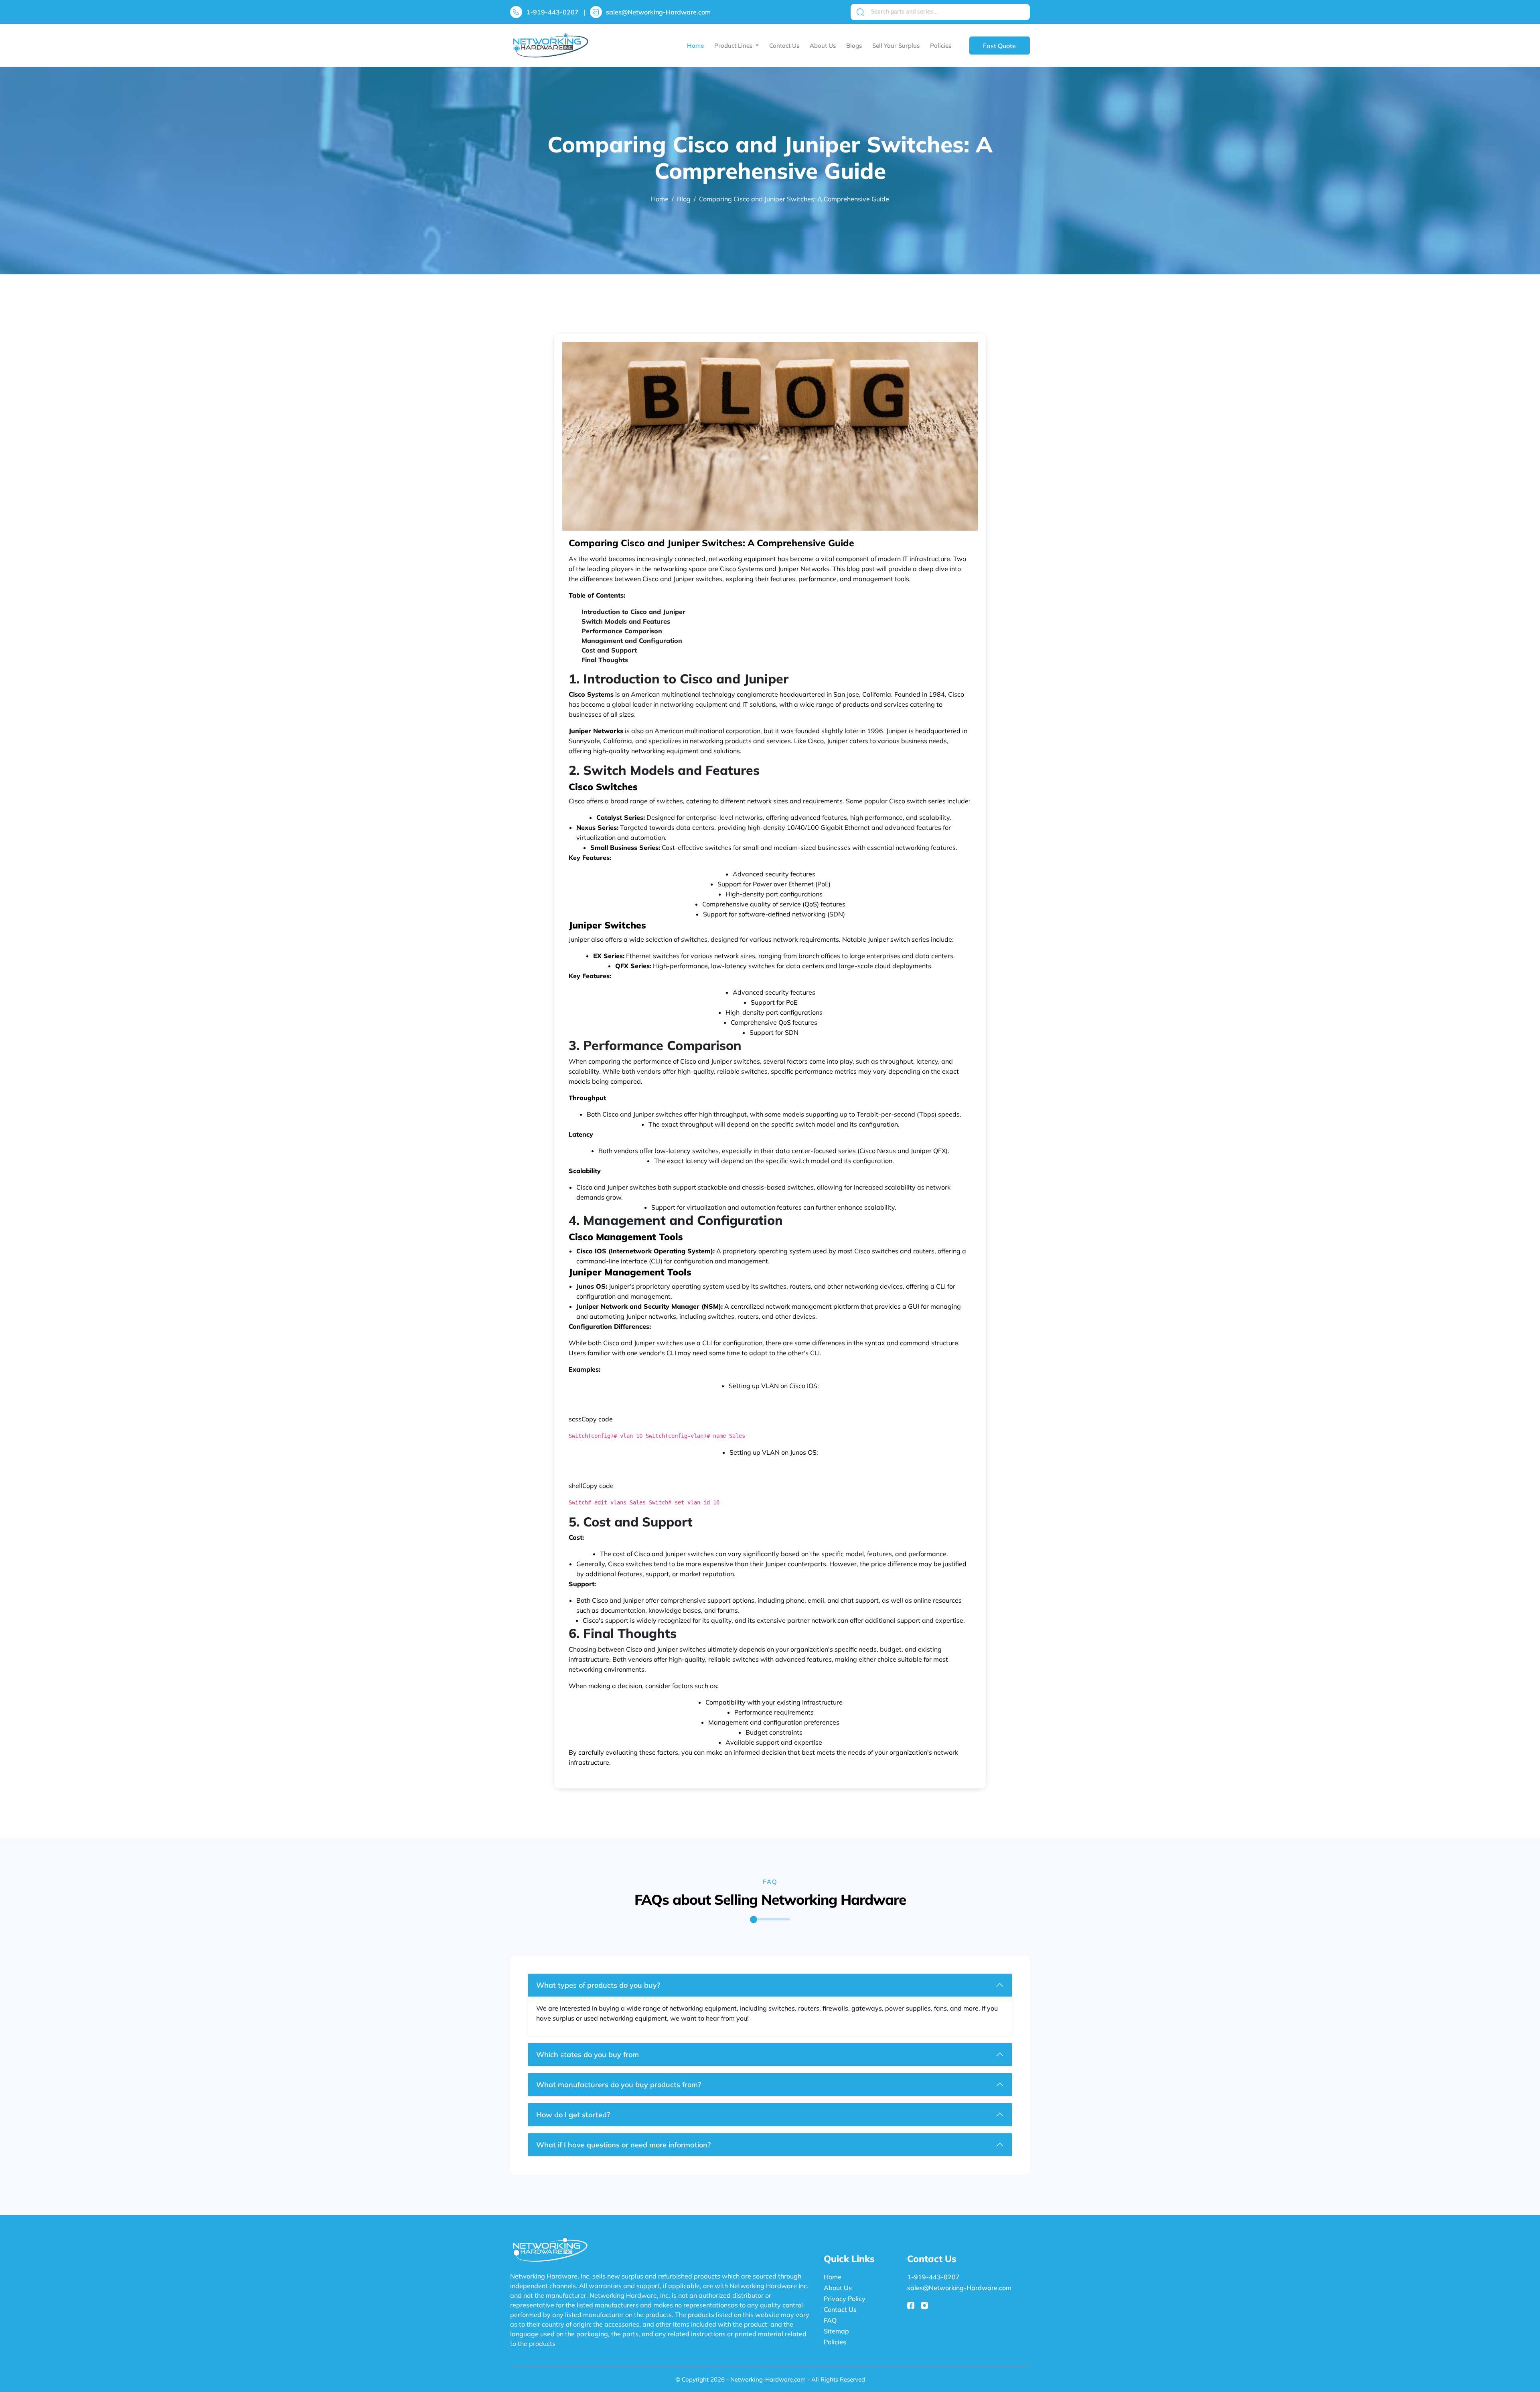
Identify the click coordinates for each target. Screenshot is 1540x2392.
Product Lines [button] (734, 46)
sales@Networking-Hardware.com (658, 12)
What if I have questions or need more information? (623, 2145)
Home (695, 46)
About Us (823, 46)
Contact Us (784, 46)
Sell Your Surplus (896, 46)
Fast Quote (999, 46)
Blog (684, 199)
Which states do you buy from (588, 2054)
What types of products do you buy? (598, 1985)
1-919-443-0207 (552, 12)
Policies (941, 46)
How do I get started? (573, 2115)
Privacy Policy (845, 2299)
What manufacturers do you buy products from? (619, 2085)
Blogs (854, 46)
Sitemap (836, 2331)
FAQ (830, 2320)
